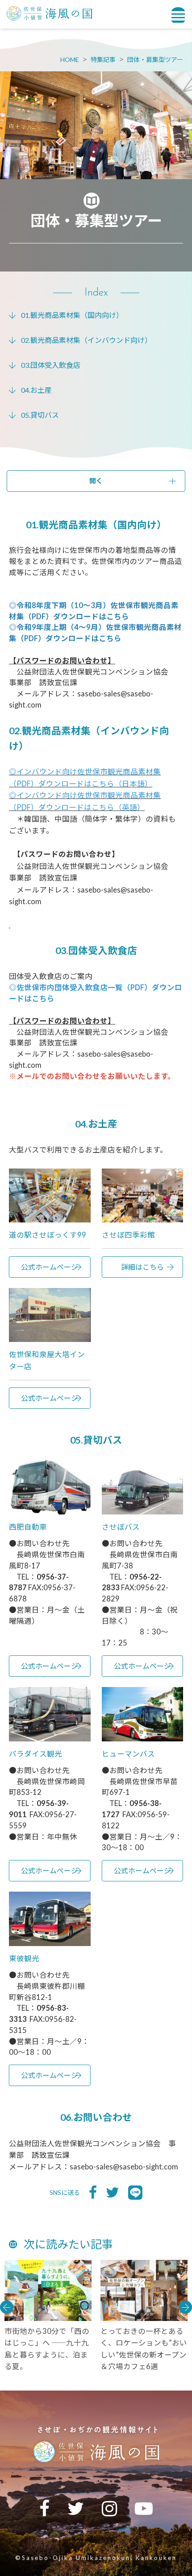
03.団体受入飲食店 (51, 365)
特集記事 (103, 60)
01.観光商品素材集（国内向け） (72, 315)
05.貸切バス (40, 415)
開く (96, 481)
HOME (70, 60)
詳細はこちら (142, 1267)
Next (185, 2307)
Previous (7, 2307)
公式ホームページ (50, 1267)
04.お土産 (36, 390)
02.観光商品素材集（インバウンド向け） (86, 340)
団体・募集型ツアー (155, 60)
